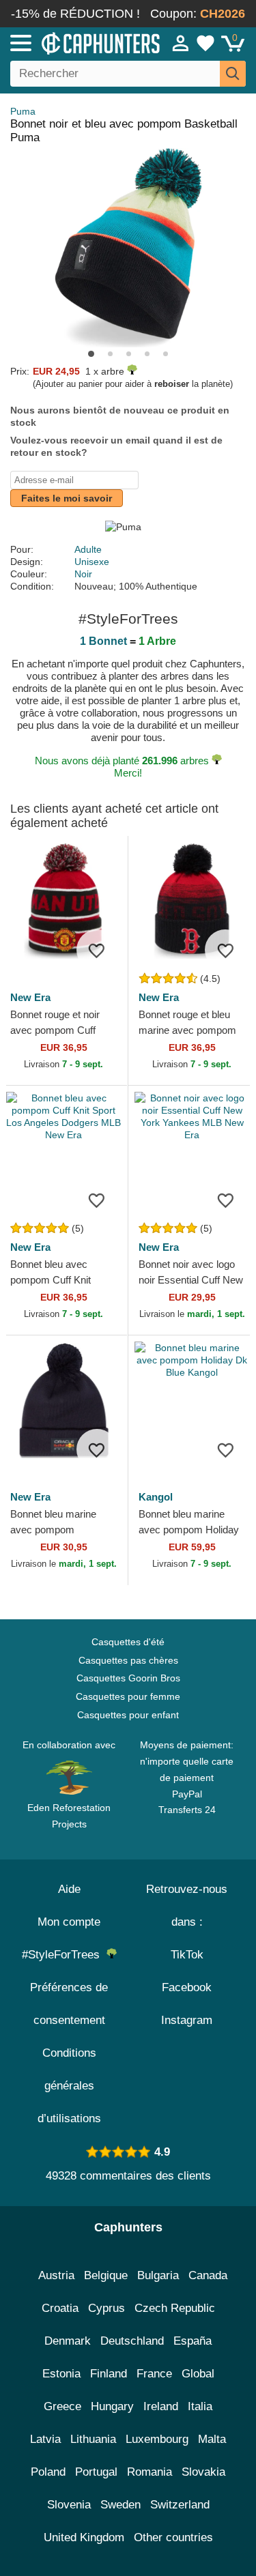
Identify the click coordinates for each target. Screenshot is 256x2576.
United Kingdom (84, 2537)
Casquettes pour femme (128, 1696)
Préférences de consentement (69, 2004)
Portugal (96, 2472)
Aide (69, 1889)
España (193, 2341)
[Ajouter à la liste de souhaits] (97, 950)
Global (198, 2374)
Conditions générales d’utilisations (69, 2086)
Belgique (106, 2275)
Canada (208, 2275)
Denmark (68, 2341)
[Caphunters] (75, 42)
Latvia (45, 2439)
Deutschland (132, 2341)
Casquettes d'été (128, 1642)
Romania (150, 2472)
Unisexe (92, 562)
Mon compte (69, 1922)
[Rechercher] (233, 74)
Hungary (112, 2406)
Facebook (187, 1987)
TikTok (187, 1955)
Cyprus (106, 2308)
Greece (62, 2406)
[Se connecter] (181, 43)
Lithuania (93, 2439)
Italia (200, 2406)
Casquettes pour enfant (128, 1715)
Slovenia (69, 2505)
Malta (212, 2439)
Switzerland (180, 2505)
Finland (109, 2374)
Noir (83, 574)
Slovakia (203, 2472)
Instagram (187, 2020)
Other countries (173, 2537)
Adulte (88, 549)
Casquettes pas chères (128, 1660)
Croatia (60, 2308)
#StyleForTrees (64, 1955)
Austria (56, 2275)
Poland (48, 2472)
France (154, 2374)
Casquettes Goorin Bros (128, 1678)
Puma (23, 111)
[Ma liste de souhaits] (205, 43)
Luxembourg (157, 2439)
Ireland (161, 2406)
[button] (91, 354)
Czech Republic (175, 2308)
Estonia (61, 2374)
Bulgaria (158, 2275)
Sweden (120, 2505)
